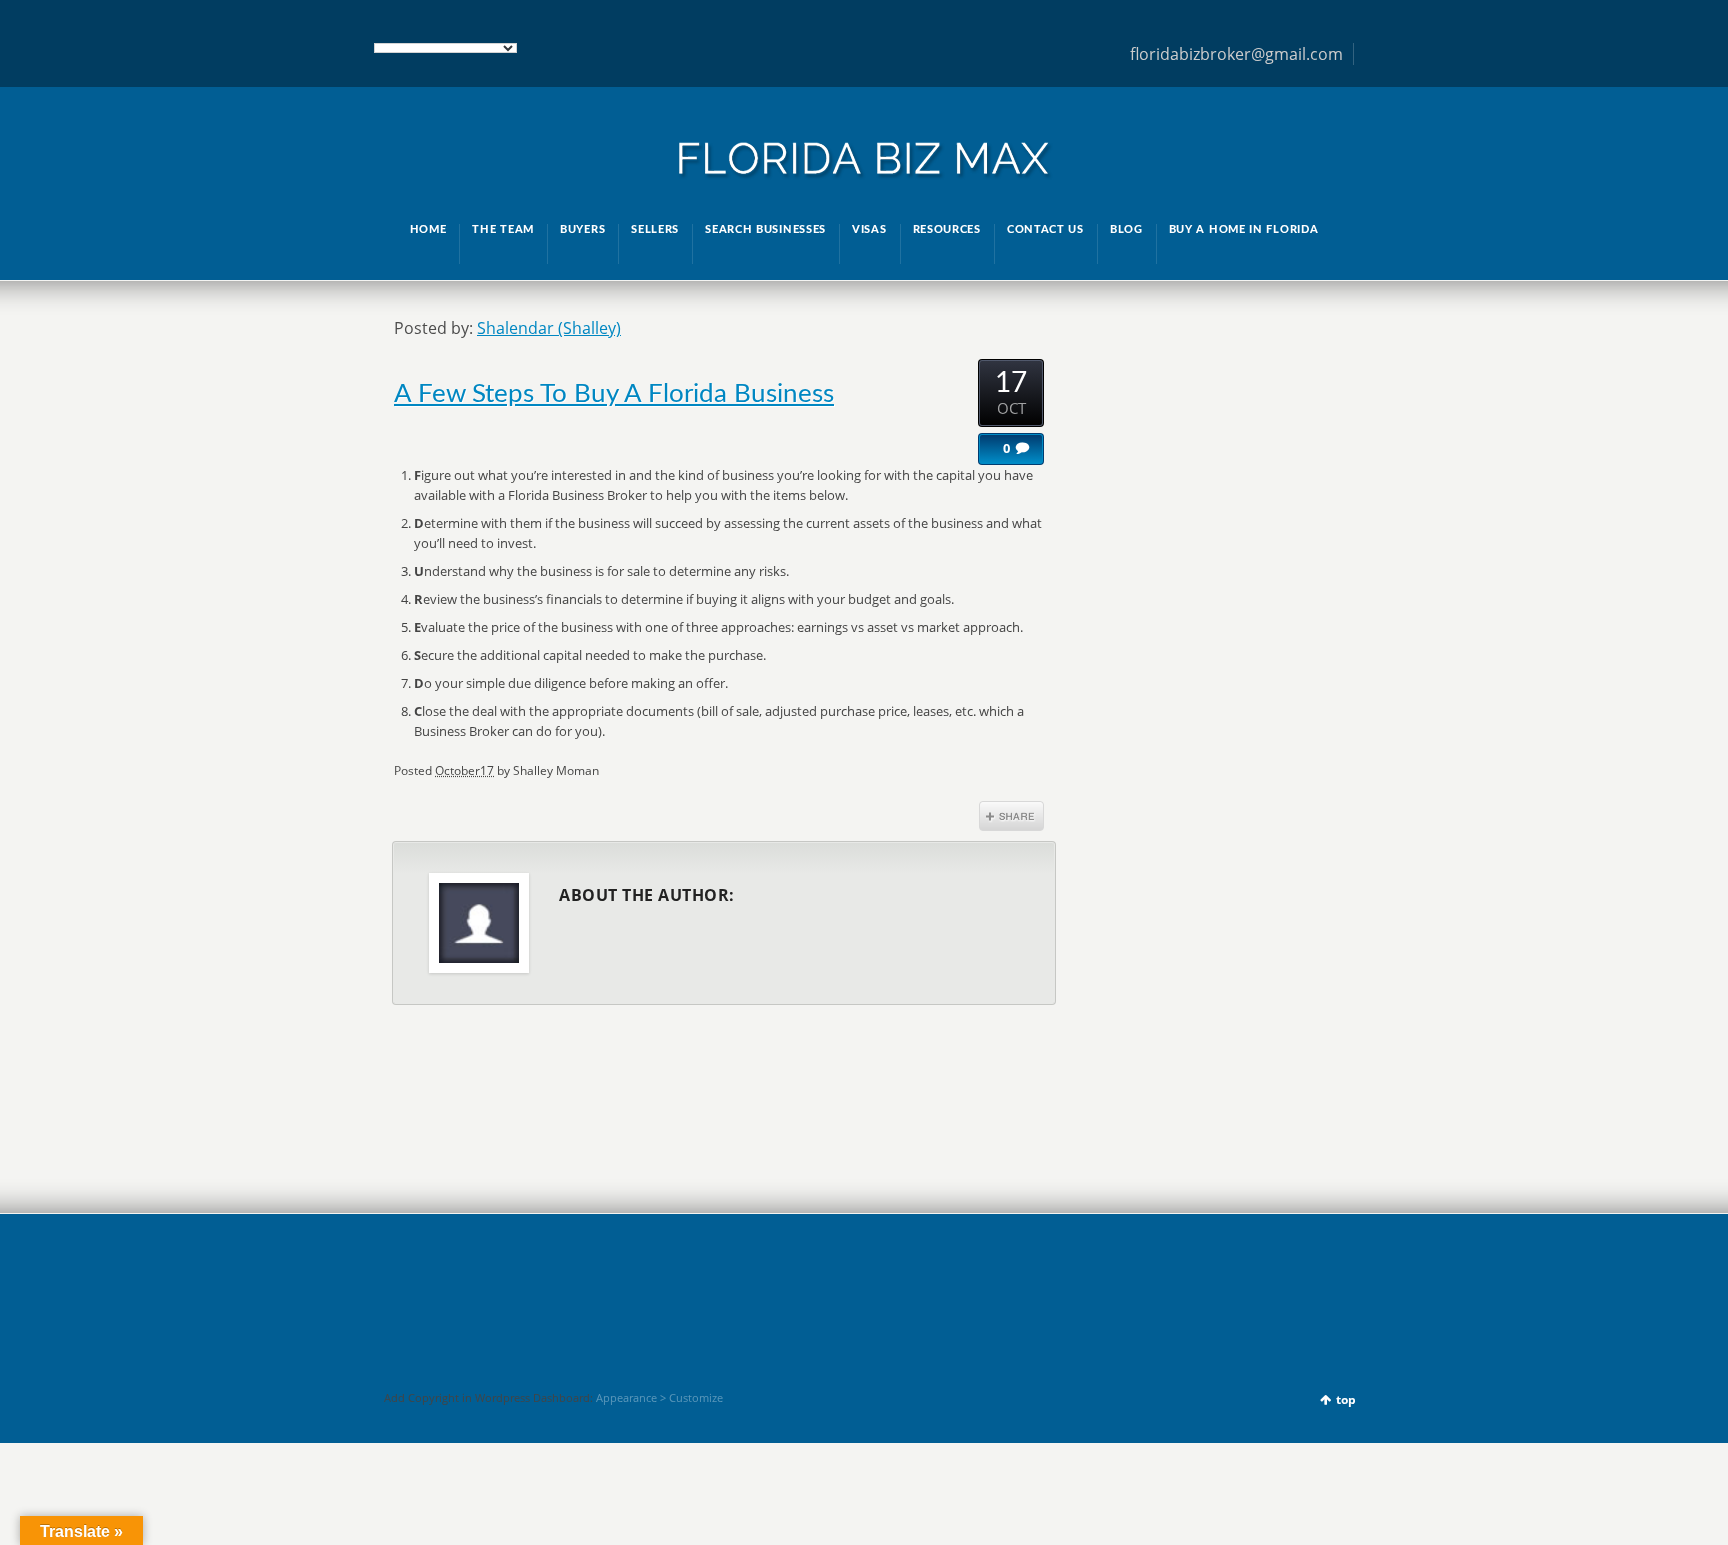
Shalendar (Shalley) (549, 328)
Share (1011, 816)
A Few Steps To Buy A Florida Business (614, 394)
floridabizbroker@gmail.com (1236, 54)
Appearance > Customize (659, 1397)
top (1346, 1399)
